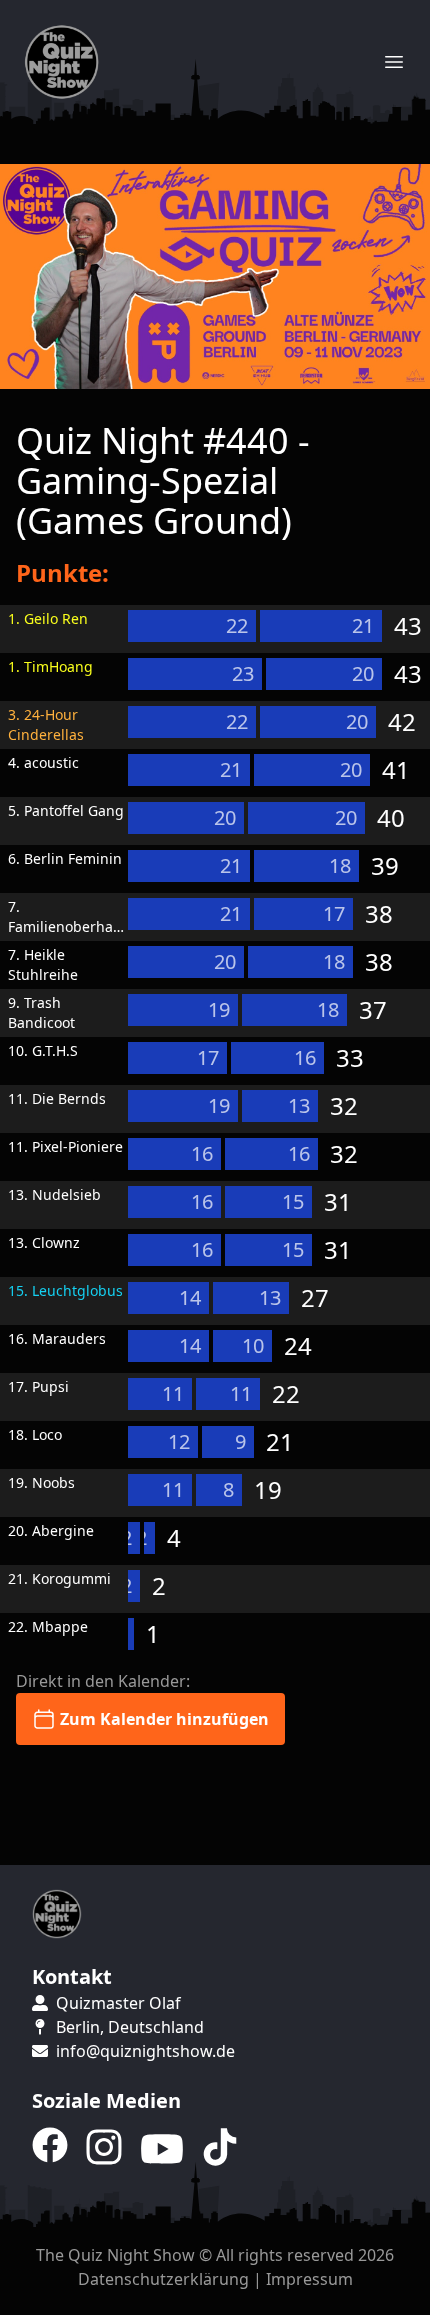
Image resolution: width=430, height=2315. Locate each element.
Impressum (309, 2279)
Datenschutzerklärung (163, 2279)
